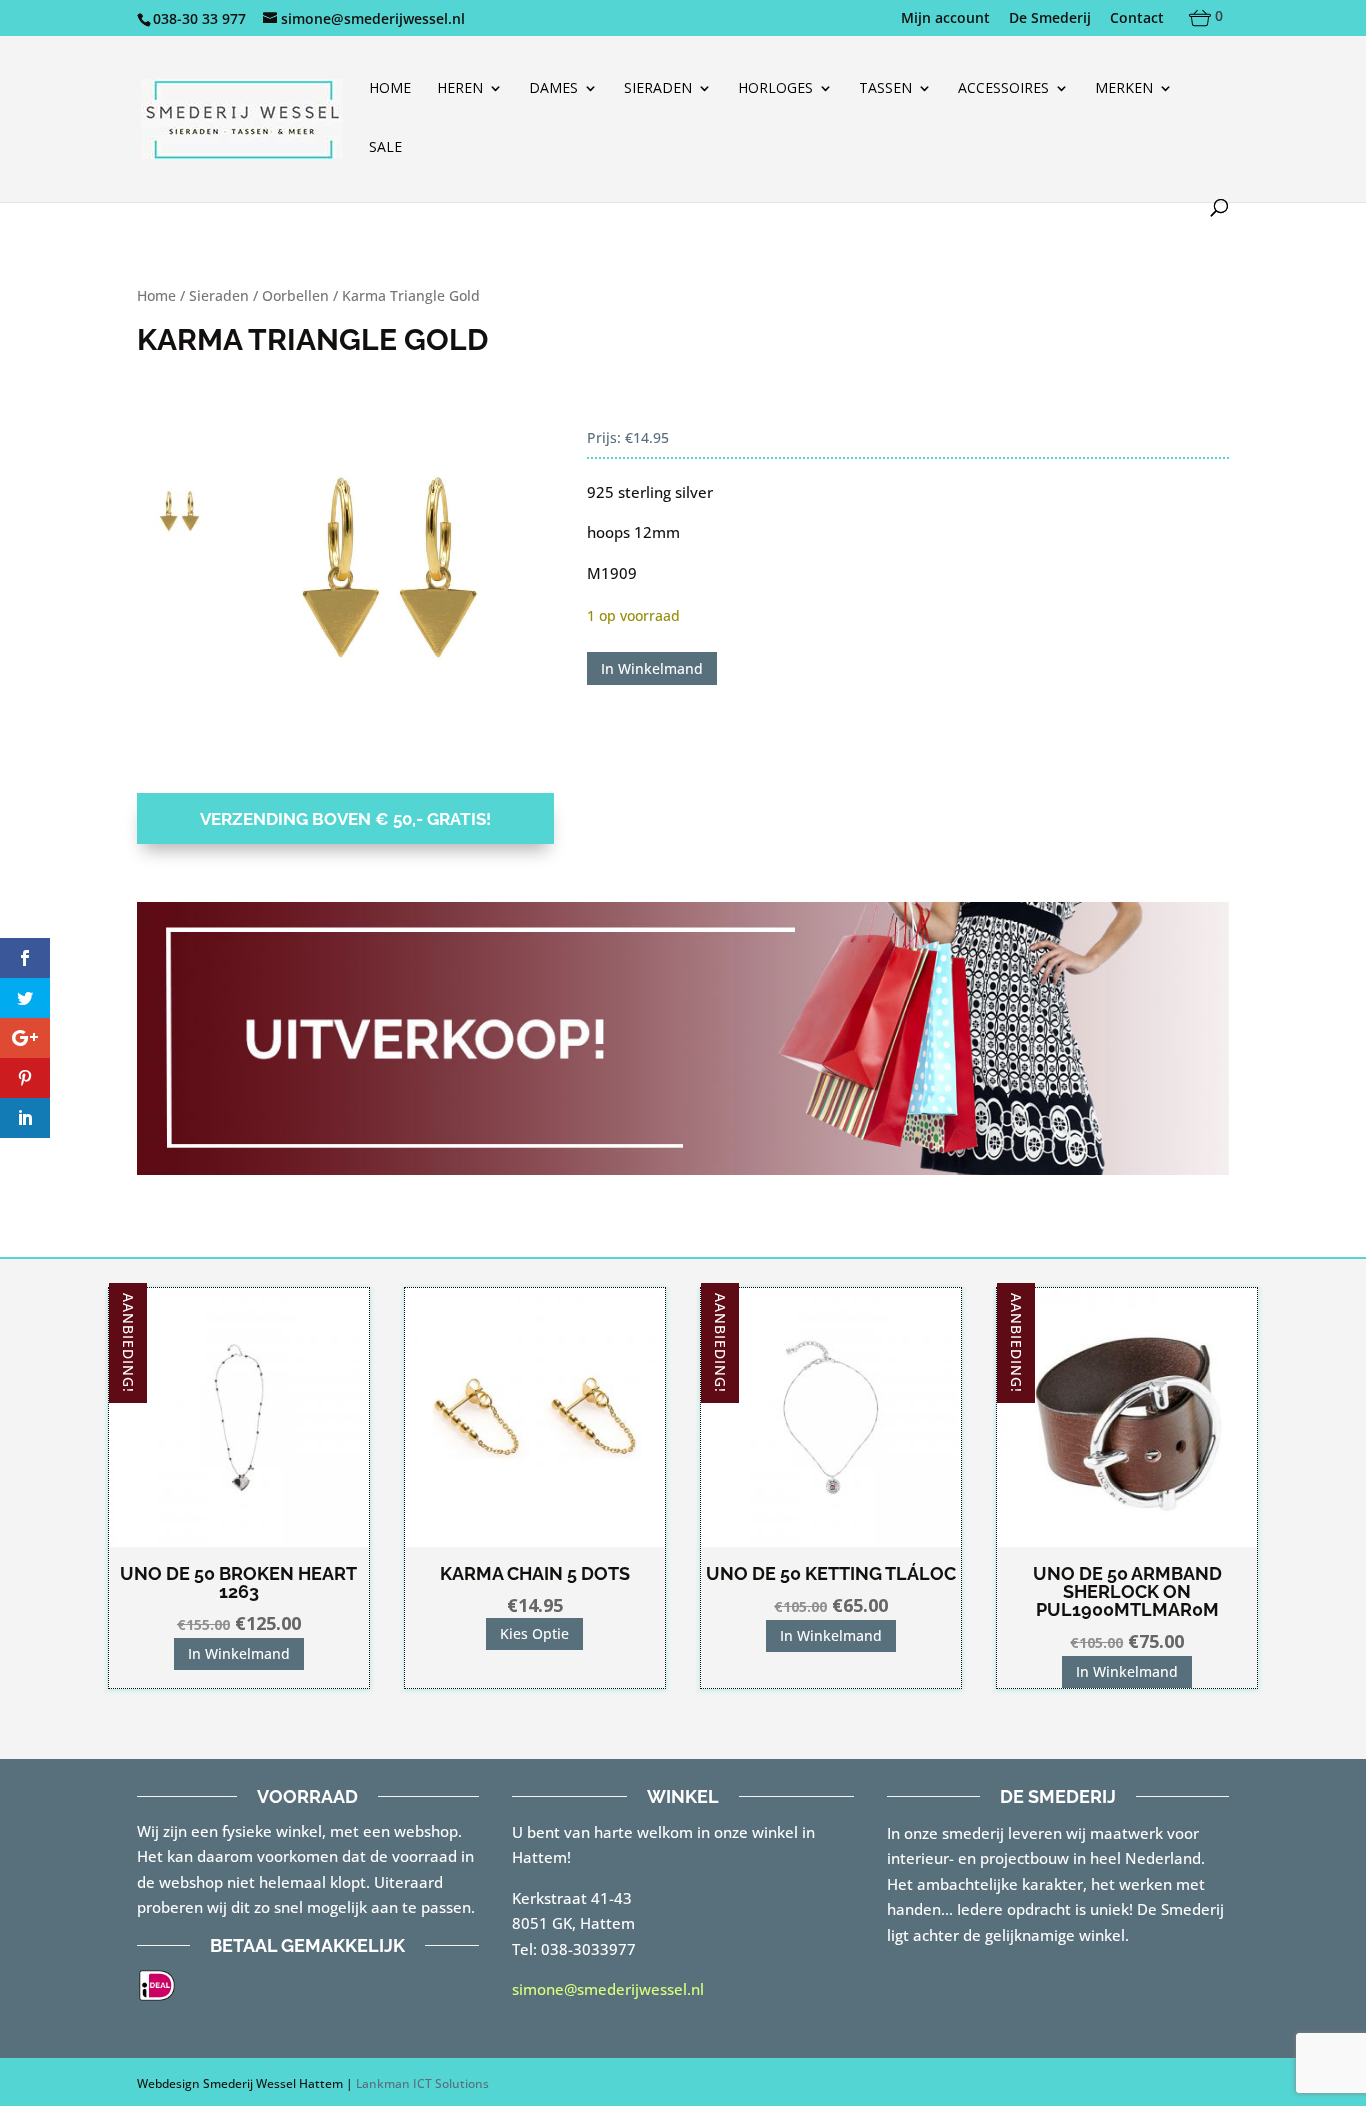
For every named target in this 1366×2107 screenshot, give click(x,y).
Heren (460, 89)
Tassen (885, 89)
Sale (385, 148)
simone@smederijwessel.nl (608, 1989)
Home (390, 89)
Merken (1124, 89)
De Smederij (1050, 19)
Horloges (775, 89)
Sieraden (658, 89)
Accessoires (1003, 89)
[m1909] (387, 585)
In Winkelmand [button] (239, 1653)
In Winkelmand (652, 668)
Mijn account (945, 19)
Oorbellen (295, 295)
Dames (553, 89)
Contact (1137, 19)
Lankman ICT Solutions (422, 2083)
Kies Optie (534, 1633)
